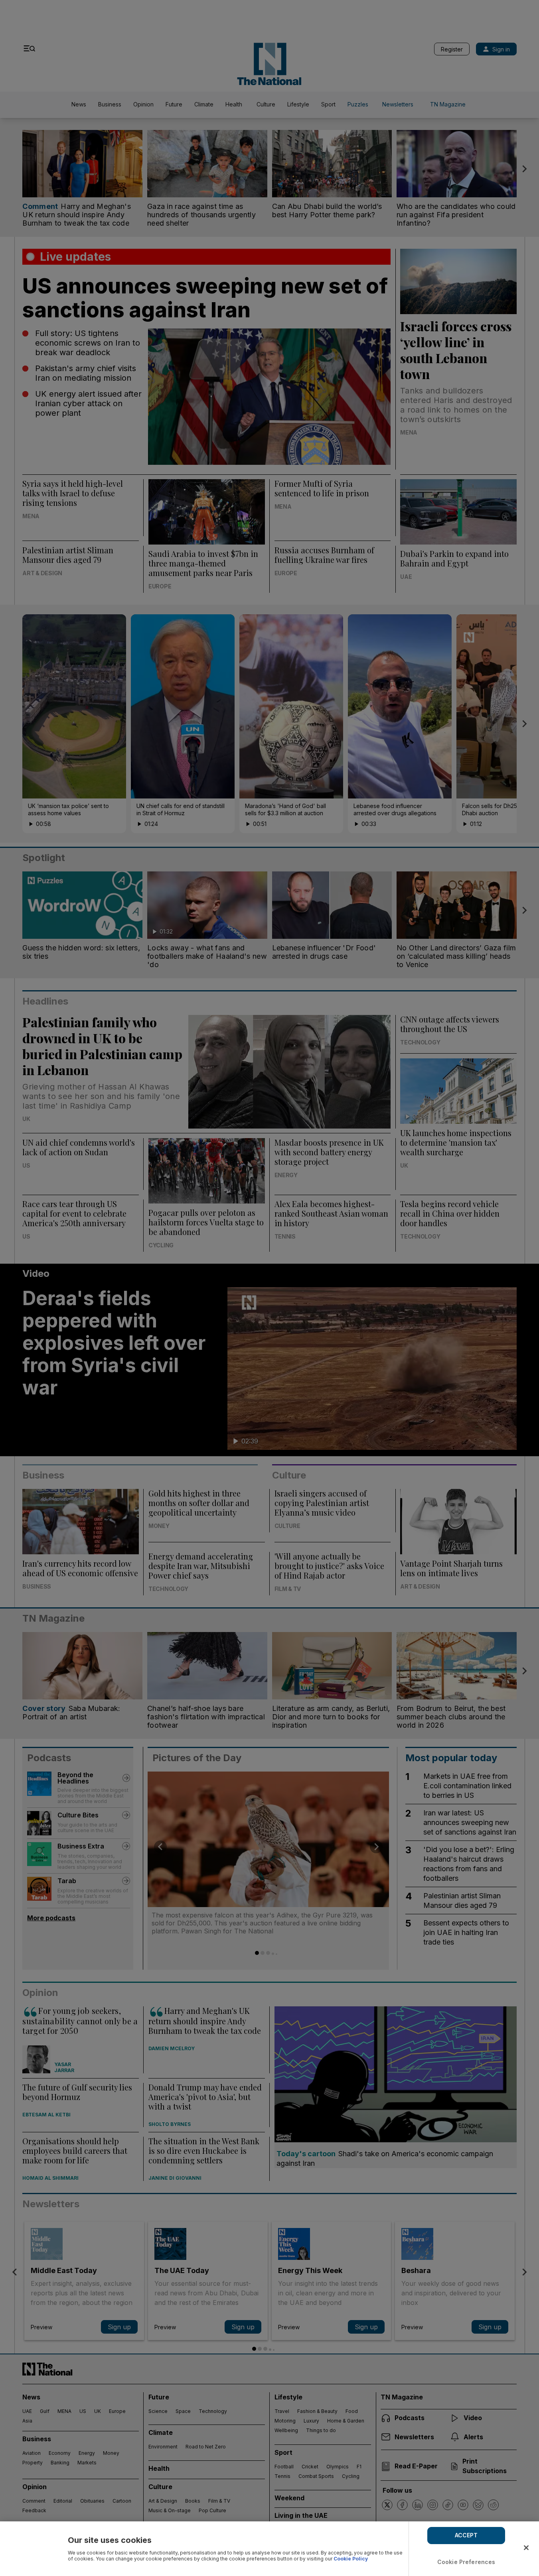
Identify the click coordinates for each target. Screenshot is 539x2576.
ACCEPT (466, 2535)
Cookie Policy (351, 2559)
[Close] (526, 2548)
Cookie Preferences (466, 2562)
